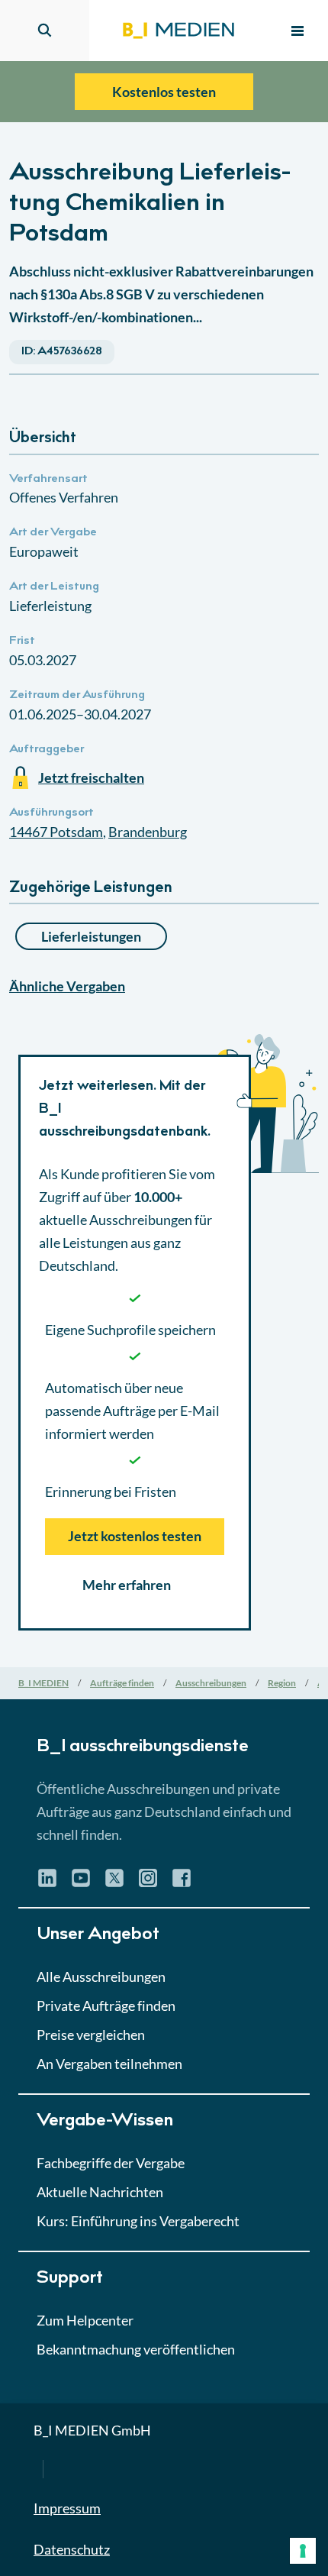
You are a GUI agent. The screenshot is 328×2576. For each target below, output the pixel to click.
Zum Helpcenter (85, 2320)
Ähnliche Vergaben (67, 986)
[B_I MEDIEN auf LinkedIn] (47, 1883)
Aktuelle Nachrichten (100, 2192)
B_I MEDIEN (43, 1683)
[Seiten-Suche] (45, 31)
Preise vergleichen (91, 2035)
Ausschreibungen (211, 1683)
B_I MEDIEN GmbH (92, 2430)
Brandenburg (148, 832)
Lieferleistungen (91, 936)
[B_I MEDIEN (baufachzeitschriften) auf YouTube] (81, 1883)
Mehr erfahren (127, 1585)
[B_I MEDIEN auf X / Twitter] (114, 1883)
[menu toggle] (297, 31)
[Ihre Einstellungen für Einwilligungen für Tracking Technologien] (303, 2551)
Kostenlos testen (164, 92)
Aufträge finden (122, 1683)
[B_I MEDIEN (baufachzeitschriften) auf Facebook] (182, 1883)
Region (282, 1683)
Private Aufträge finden (106, 2006)
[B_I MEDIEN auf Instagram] (148, 1883)
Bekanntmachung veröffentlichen (136, 2349)
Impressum (67, 2508)
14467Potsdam (56, 832)
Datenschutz (72, 2549)
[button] (164, 895)
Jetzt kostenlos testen (135, 1536)
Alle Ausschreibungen (101, 1976)
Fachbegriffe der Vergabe (111, 2163)
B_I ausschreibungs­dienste (143, 1747)
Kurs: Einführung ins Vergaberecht (138, 2221)
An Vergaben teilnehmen (109, 2064)
